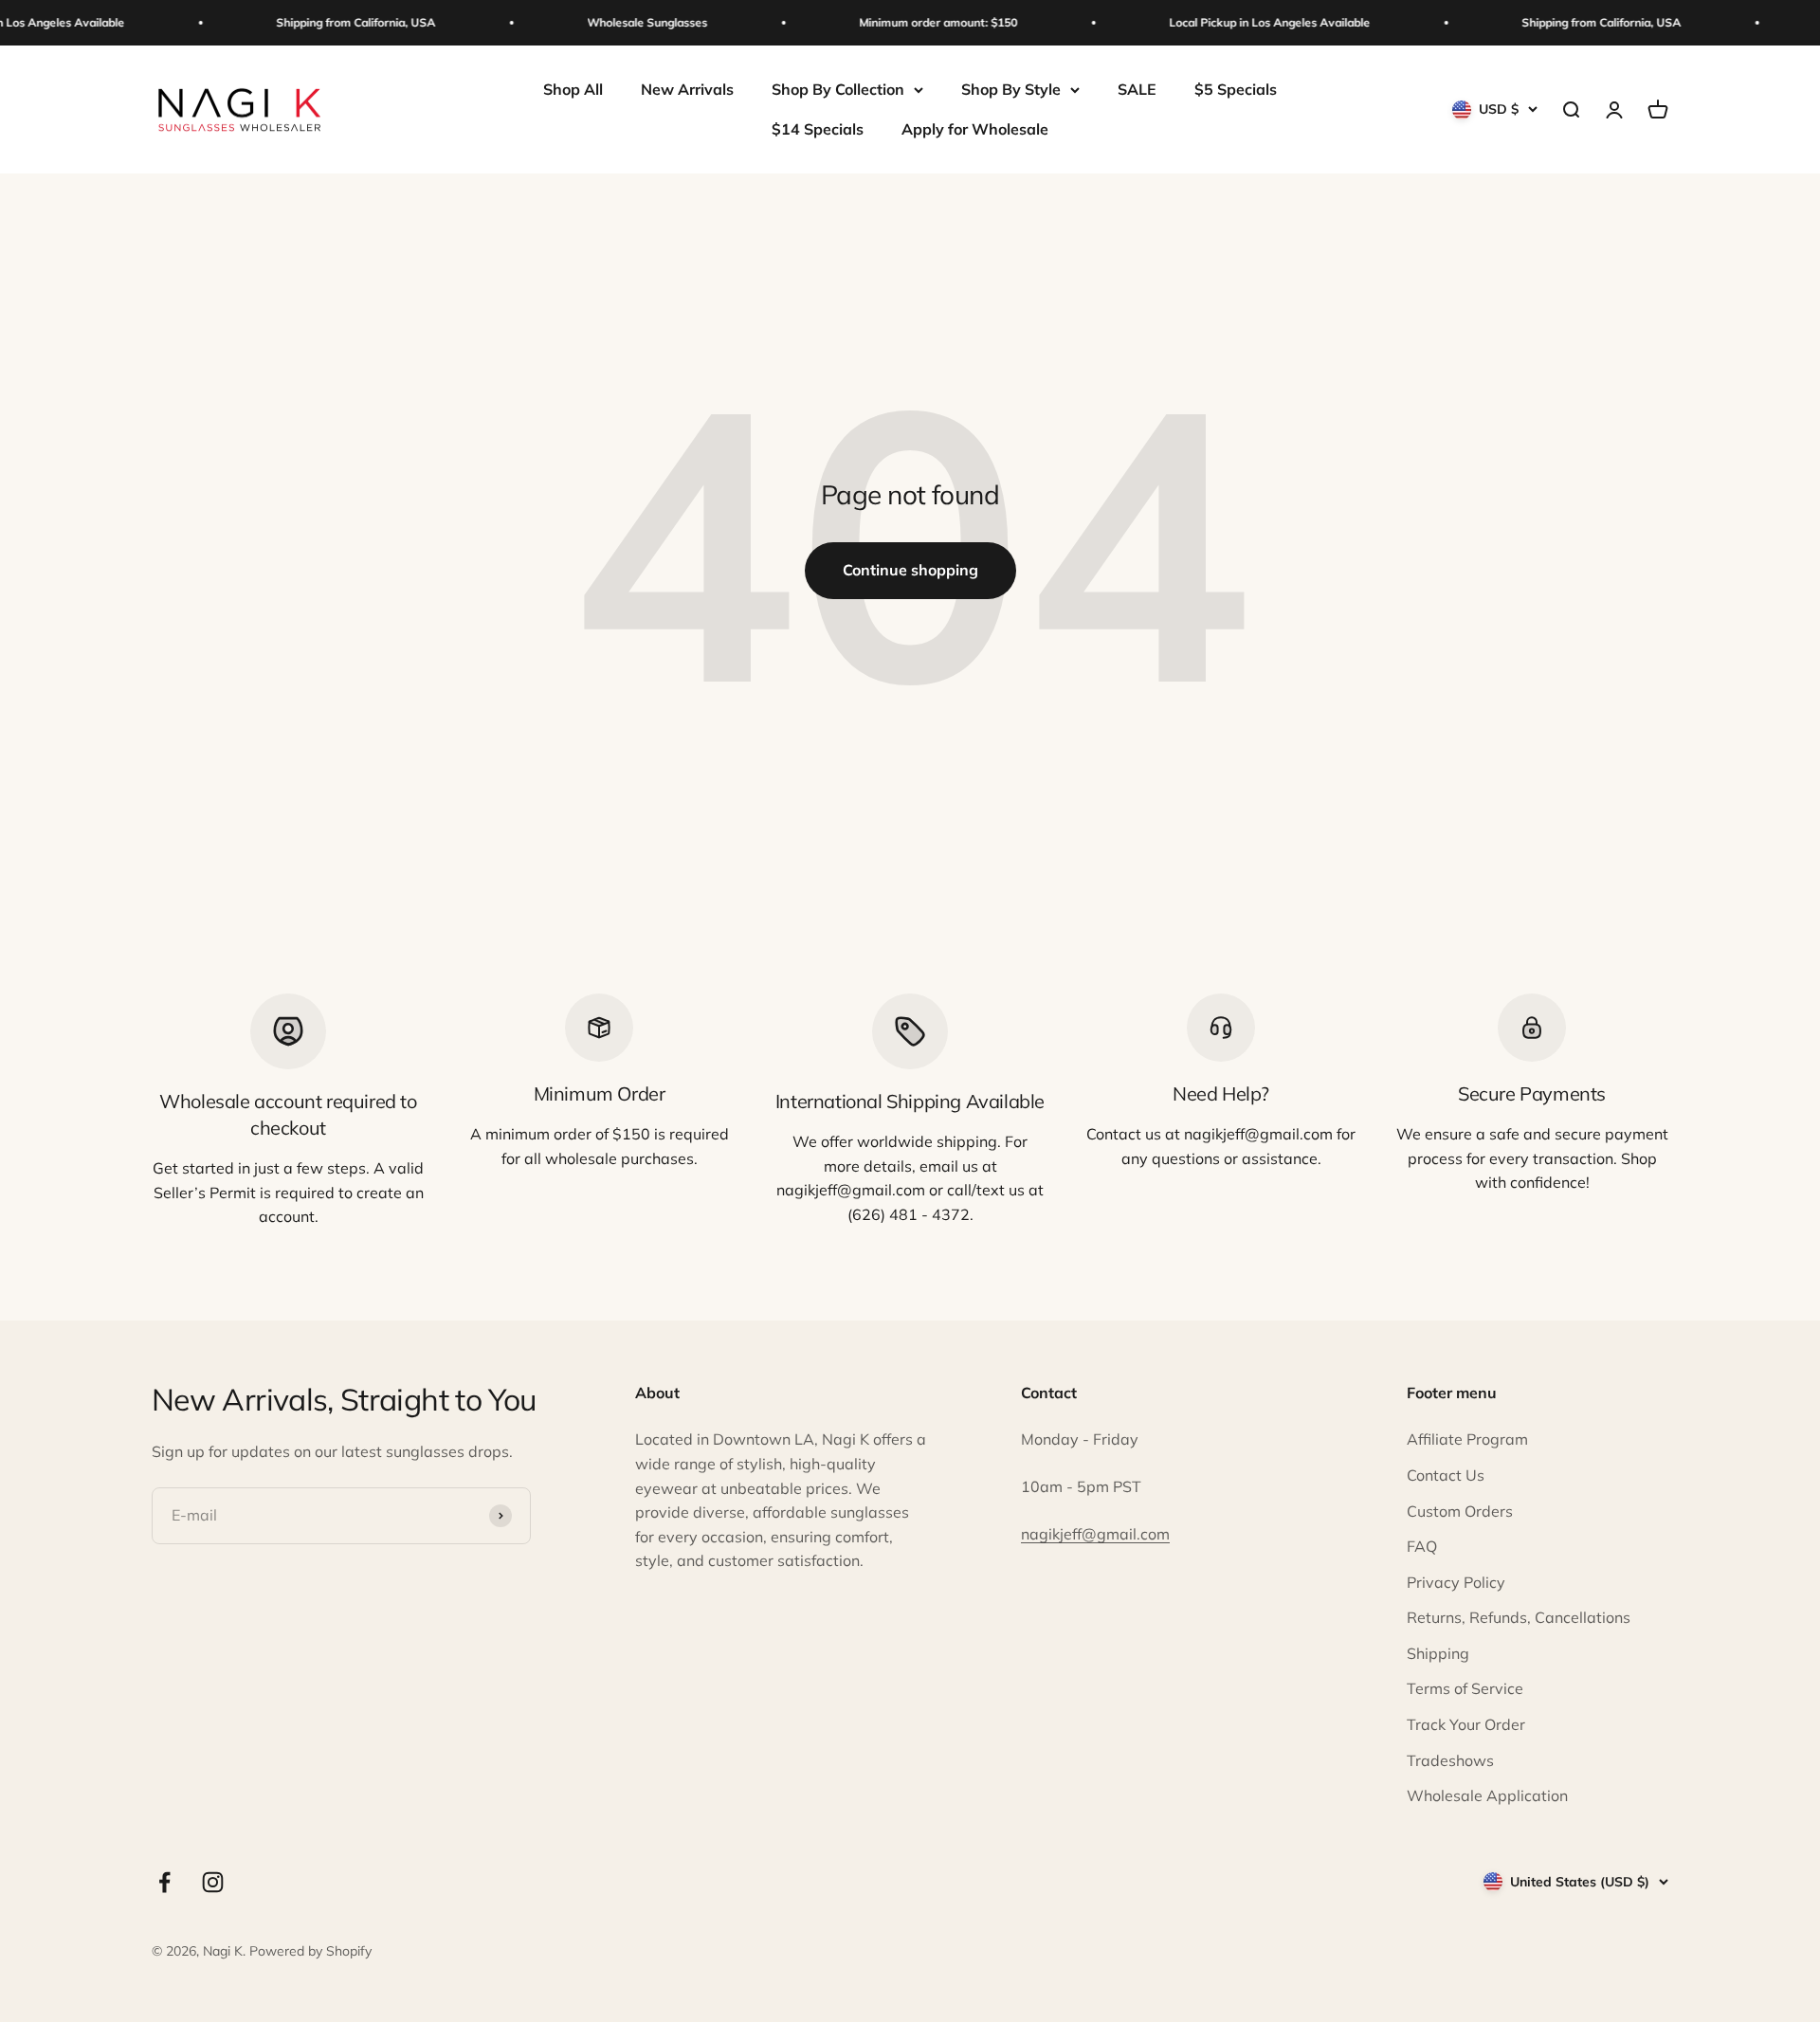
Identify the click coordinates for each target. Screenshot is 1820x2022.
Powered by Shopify (310, 1951)
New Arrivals (687, 89)
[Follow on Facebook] (164, 1882)
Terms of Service (1465, 1688)
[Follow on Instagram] (213, 1882)
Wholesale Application (1487, 1795)
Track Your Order (1466, 1724)
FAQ (1422, 1546)
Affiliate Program (1467, 1439)
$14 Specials (818, 129)
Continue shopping (910, 570)
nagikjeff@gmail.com (1095, 1534)
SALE (1137, 89)
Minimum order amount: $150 (923, 22)
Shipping (1438, 1653)
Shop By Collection (838, 89)
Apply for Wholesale (975, 129)
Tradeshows (1450, 1760)
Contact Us (1446, 1475)
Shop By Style (1011, 89)
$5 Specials (1236, 89)
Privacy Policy (1456, 1582)
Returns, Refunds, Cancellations (1519, 1617)
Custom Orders (1460, 1511)
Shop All (573, 89)
